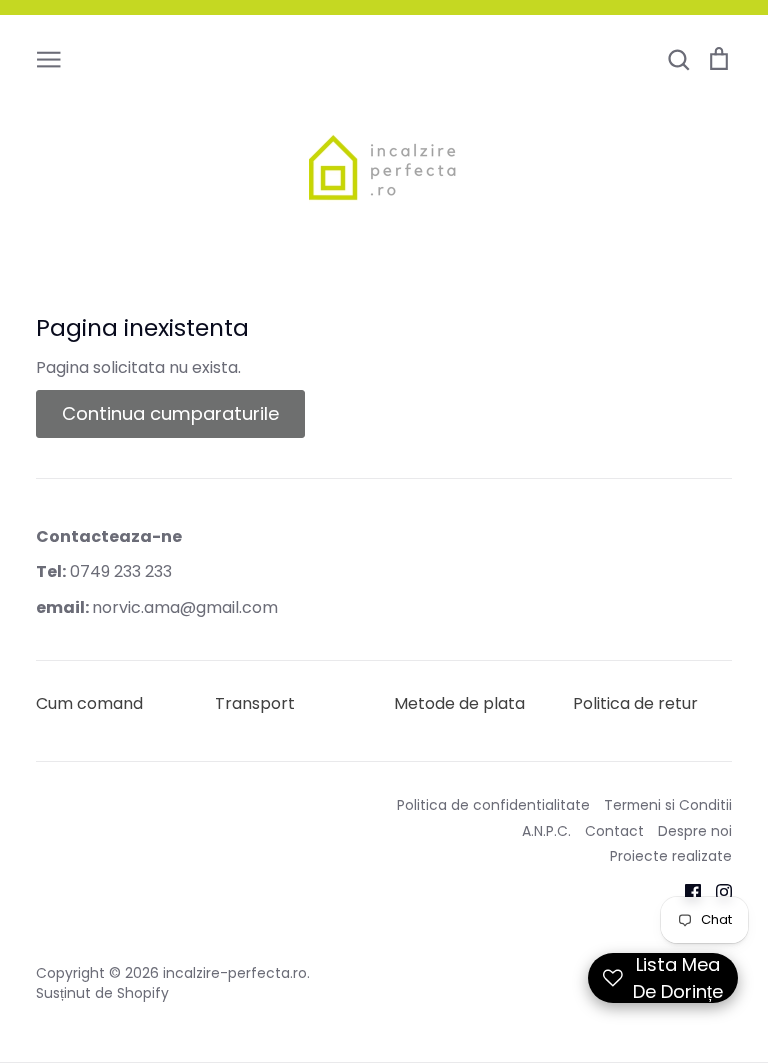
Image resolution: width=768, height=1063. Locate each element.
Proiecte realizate (671, 856)
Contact (614, 831)
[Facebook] (685, 891)
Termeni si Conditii (668, 805)
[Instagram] (716, 891)
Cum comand (89, 703)
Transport (255, 703)
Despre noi (695, 831)
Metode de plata (459, 703)
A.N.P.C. (546, 831)
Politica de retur (635, 703)
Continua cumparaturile (170, 413)
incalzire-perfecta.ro (235, 973)
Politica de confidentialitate (493, 805)
